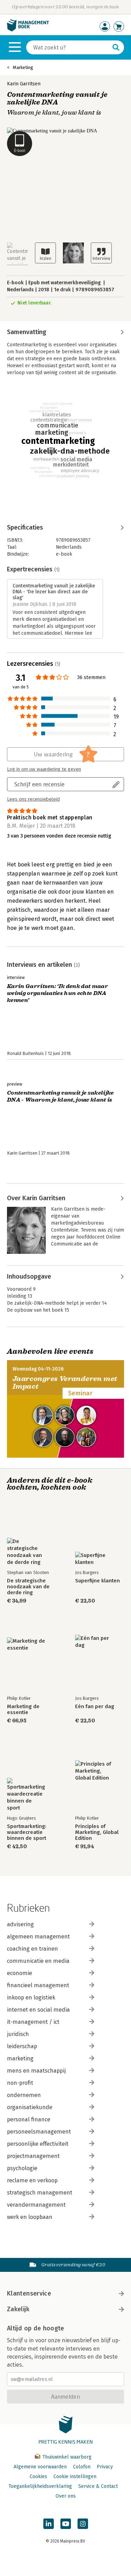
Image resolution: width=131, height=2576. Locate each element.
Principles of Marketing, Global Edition (97, 1832)
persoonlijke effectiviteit (38, 2144)
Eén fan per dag (95, 1707)
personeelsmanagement (39, 2132)
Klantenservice (29, 2293)
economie (20, 1973)
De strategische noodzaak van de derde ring (28, 1587)
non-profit (20, 2083)
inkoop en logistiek (31, 1997)
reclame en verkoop (32, 2180)
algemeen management (38, 1937)
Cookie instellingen (75, 2477)
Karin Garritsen (24, 84)
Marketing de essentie (23, 1710)
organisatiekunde (30, 2107)
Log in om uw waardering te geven (44, 769)
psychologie (22, 2168)
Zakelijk (18, 2309)
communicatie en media (38, 1961)
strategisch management (40, 2193)
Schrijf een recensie (39, 784)
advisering (20, 1924)
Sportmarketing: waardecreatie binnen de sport (27, 1832)
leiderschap (22, 2046)
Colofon (82, 2467)
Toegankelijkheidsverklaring (40, 2486)
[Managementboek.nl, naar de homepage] (28, 30)
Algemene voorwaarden (40, 2467)
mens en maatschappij (36, 2071)
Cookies (38, 2477)
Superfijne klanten (97, 1581)
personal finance (29, 2119)
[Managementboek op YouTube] (66, 2524)
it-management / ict (33, 2022)
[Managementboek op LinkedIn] (49, 2524)
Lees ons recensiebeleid (33, 799)
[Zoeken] (116, 47)
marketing (20, 2058)
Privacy (105, 2467)
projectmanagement (33, 2156)
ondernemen (24, 2095)
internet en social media (38, 2010)
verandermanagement (36, 2205)
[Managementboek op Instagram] (83, 2524)
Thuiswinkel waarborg (66, 2457)
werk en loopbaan (30, 2217)
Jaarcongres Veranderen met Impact (65, 1383)
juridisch (18, 2034)
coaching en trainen (32, 1949)
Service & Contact (98, 2486)
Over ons (66, 2496)
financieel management (38, 1985)
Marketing (23, 67)
